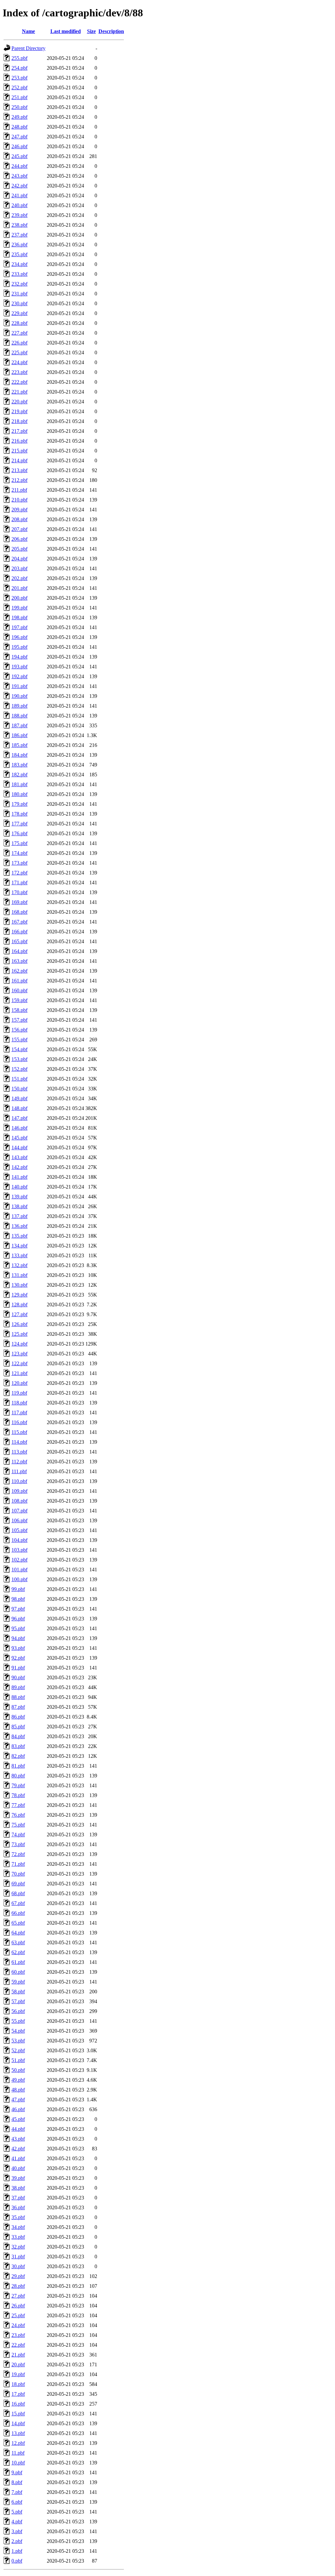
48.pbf (18, 2090)
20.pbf (18, 2364)
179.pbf (19, 804)
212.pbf (19, 480)
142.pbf (19, 1167)
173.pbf (19, 863)
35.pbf (18, 2217)
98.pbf (18, 1599)
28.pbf (18, 2286)
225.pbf (19, 353)
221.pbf (19, 392)
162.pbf (19, 971)
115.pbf (19, 1432)
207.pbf (19, 529)
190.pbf (19, 696)
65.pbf (18, 1923)
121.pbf (19, 1373)
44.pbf (18, 2129)
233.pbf (19, 274)
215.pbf (19, 451)
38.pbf (18, 2188)
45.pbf (18, 2119)
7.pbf (17, 2492)
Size (91, 31)
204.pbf (19, 559)
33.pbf (18, 2237)
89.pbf (18, 1687)
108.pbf (19, 1501)
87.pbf (18, 1707)
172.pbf (19, 873)
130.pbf (19, 1285)
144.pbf (19, 1147)
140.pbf (19, 1187)
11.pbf (18, 2453)
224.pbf (19, 362)
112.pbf (19, 1462)
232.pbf (19, 284)
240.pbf (19, 205)
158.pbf (19, 1010)
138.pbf (19, 1206)
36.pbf (18, 2207)
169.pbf (19, 902)
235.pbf (19, 254)
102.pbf (19, 1560)
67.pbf (18, 1903)
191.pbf (19, 686)
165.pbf (19, 941)
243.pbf (19, 176)
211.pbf (19, 490)
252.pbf (19, 88)
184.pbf (19, 755)
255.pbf (19, 58)
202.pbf (19, 578)
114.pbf (19, 1442)
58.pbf (18, 1992)
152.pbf (19, 1069)
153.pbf (19, 1059)
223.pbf (19, 372)
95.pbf (18, 1628)
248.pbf (19, 127)
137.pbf (19, 1216)
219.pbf (19, 411)
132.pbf (19, 1265)
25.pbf (18, 2315)
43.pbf (18, 2139)
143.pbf (19, 1157)
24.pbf (18, 2325)
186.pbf (19, 735)
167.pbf (19, 922)
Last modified (66, 31)
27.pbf (18, 2296)
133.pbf (19, 1255)
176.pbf (19, 833)
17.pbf (18, 2394)
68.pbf (18, 1893)
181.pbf (19, 784)
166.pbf (19, 932)
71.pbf (18, 1864)
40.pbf (18, 2168)
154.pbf (19, 1049)
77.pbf (18, 1805)
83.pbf (18, 1746)
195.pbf (19, 647)
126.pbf (19, 1324)
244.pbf (19, 166)
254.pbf (19, 68)
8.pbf (17, 2482)
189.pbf (19, 706)
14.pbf (18, 2423)
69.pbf (18, 1884)
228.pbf (19, 323)
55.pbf (18, 2021)
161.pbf (19, 981)
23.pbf (18, 2335)
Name (28, 31)
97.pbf (18, 1609)
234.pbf (19, 264)
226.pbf (19, 343)
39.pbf (18, 2178)
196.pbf (19, 637)
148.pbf (19, 1108)
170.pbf (19, 892)
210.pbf (19, 500)
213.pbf (19, 470)
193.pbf (19, 667)
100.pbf (19, 1579)
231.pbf (19, 294)
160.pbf (19, 990)
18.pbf (18, 2384)
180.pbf (19, 794)
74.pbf (18, 1835)
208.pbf (19, 519)
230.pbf (19, 303)
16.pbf (18, 2404)
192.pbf (19, 676)
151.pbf (19, 1079)
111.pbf (19, 1471)
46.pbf (18, 2109)
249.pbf (19, 117)
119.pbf (19, 1393)
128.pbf (19, 1305)
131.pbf (19, 1275)
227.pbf (19, 333)
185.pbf (19, 745)
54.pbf (18, 2031)
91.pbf (18, 1668)
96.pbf (18, 1619)
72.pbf (18, 1854)
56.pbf (18, 2011)
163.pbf (19, 961)
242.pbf (19, 186)
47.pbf (18, 2100)
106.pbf (19, 1520)
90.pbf (18, 1677)
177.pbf (19, 824)
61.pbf (18, 1962)
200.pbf (19, 598)
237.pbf (19, 235)
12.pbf (18, 2443)
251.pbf (19, 97)
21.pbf (18, 2355)
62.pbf (18, 1952)
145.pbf (19, 1138)
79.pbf (18, 1785)
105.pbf (19, 1530)
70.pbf (18, 1874)
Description (111, 31)
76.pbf (18, 1815)
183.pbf (19, 765)
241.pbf (19, 195)
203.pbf (19, 568)
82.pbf (18, 1756)
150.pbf (19, 1089)
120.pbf (19, 1383)
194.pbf (19, 657)
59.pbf (18, 1982)
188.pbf (19, 716)
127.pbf (19, 1314)
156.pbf (19, 1030)
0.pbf (17, 2561)
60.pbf (18, 1972)
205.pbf (19, 549)
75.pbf (18, 1825)
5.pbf (17, 2512)
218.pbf (19, 421)
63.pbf (18, 1942)
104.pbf (19, 1540)
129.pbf (19, 1295)
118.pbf (19, 1403)
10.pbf (18, 2463)
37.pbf (18, 2198)
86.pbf (18, 1717)
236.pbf (19, 245)
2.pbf (17, 2541)
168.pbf (19, 912)
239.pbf (19, 215)
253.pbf (19, 78)
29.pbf (18, 2276)
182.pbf (19, 775)
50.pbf (18, 2070)
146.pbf (19, 1128)
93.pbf (18, 1648)
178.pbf (19, 814)
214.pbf (19, 460)
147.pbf (19, 1118)
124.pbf (19, 1344)
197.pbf (19, 627)
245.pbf (19, 156)
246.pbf (19, 146)
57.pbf (18, 2001)
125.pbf (19, 1334)
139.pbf (19, 1197)
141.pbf (19, 1177)
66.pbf (18, 1913)
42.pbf (18, 2149)
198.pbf (19, 618)
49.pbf (18, 2080)
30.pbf (18, 2266)
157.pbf (19, 1020)
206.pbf (19, 539)
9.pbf (17, 2472)
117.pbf (19, 1412)
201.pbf (19, 588)
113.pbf (19, 1452)
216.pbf (19, 441)
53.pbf (18, 2041)
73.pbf (18, 1844)
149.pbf (19, 1098)
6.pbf (17, 2502)
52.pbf (18, 2050)
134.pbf (19, 1246)
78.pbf (18, 1795)
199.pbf (19, 608)
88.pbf (18, 1697)
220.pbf (19, 402)
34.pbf (18, 2227)
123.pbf (19, 1354)
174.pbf (19, 853)
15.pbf (18, 2414)
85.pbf (18, 1727)
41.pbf (18, 2158)
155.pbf (19, 1040)
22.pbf (18, 2345)
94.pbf (18, 1638)
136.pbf (19, 1226)
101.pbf (19, 1570)
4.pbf (17, 2522)
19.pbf (18, 2374)
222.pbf (19, 382)
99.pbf (18, 1589)
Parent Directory (28, 48)
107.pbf (19, 1511)
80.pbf (18, 1776)
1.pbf (17, 2551)
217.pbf (19, 431)
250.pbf (19, 107)
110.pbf (19, 1481)
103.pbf (19, 1550)
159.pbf (19, 1000)
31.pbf (18, 2257)
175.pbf (19, 843)
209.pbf (19, 510)
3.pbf (17, 2531)
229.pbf (19, 313)
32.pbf (18, 2247)
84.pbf (18, 1736)
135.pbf (19, 1236)
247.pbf (19, 137)
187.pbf (19, 725)
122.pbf (19, 1363)
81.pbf (18, 1766)
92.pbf (18, 1658)
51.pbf (18, 2060)
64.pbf (18, 1933)
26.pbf (18, 2306)
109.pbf (19, 1491)
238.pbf (19, 225)
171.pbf (19, 882)
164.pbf (19, 951)
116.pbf (19, 1422)
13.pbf (18, 2433)
